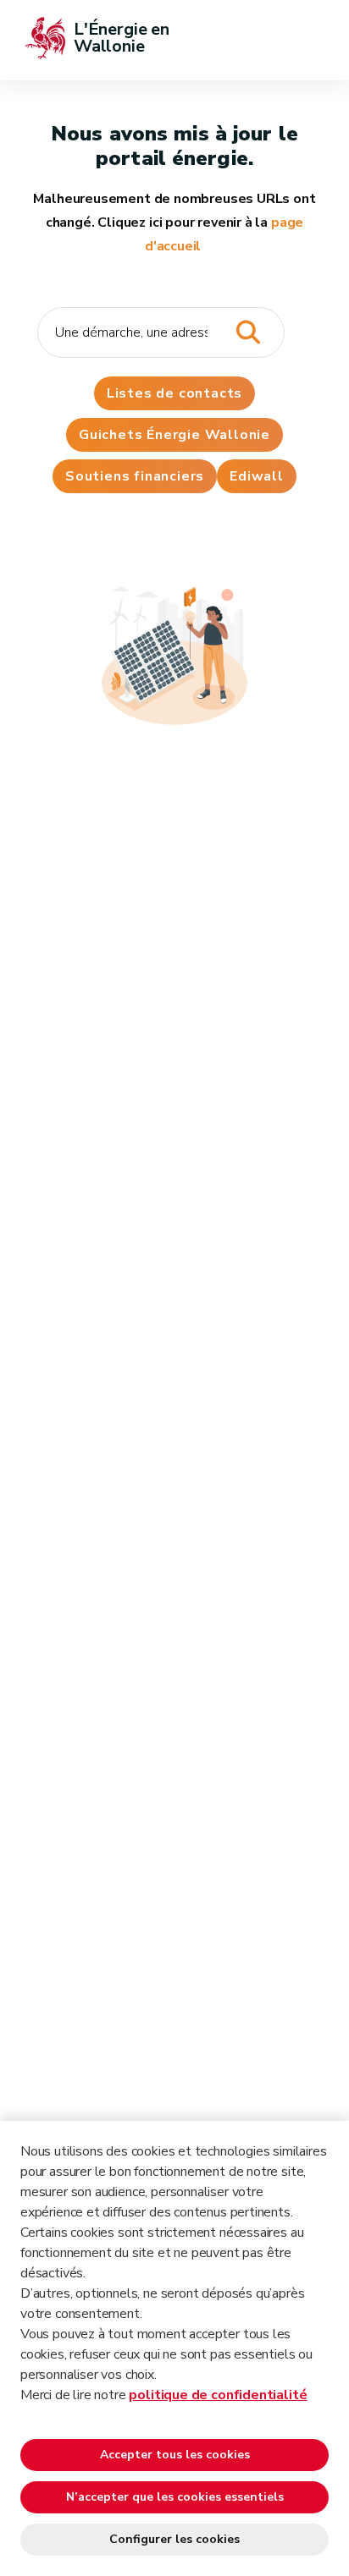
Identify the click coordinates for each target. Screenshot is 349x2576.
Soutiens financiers (135, 476)
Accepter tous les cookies (175, 2455)
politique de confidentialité (218, 2395)
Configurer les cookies (174, 2539)
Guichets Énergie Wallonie (174, 435)
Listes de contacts (174, 393)
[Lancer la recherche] (248, 333)
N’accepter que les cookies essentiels (175, 2497)
